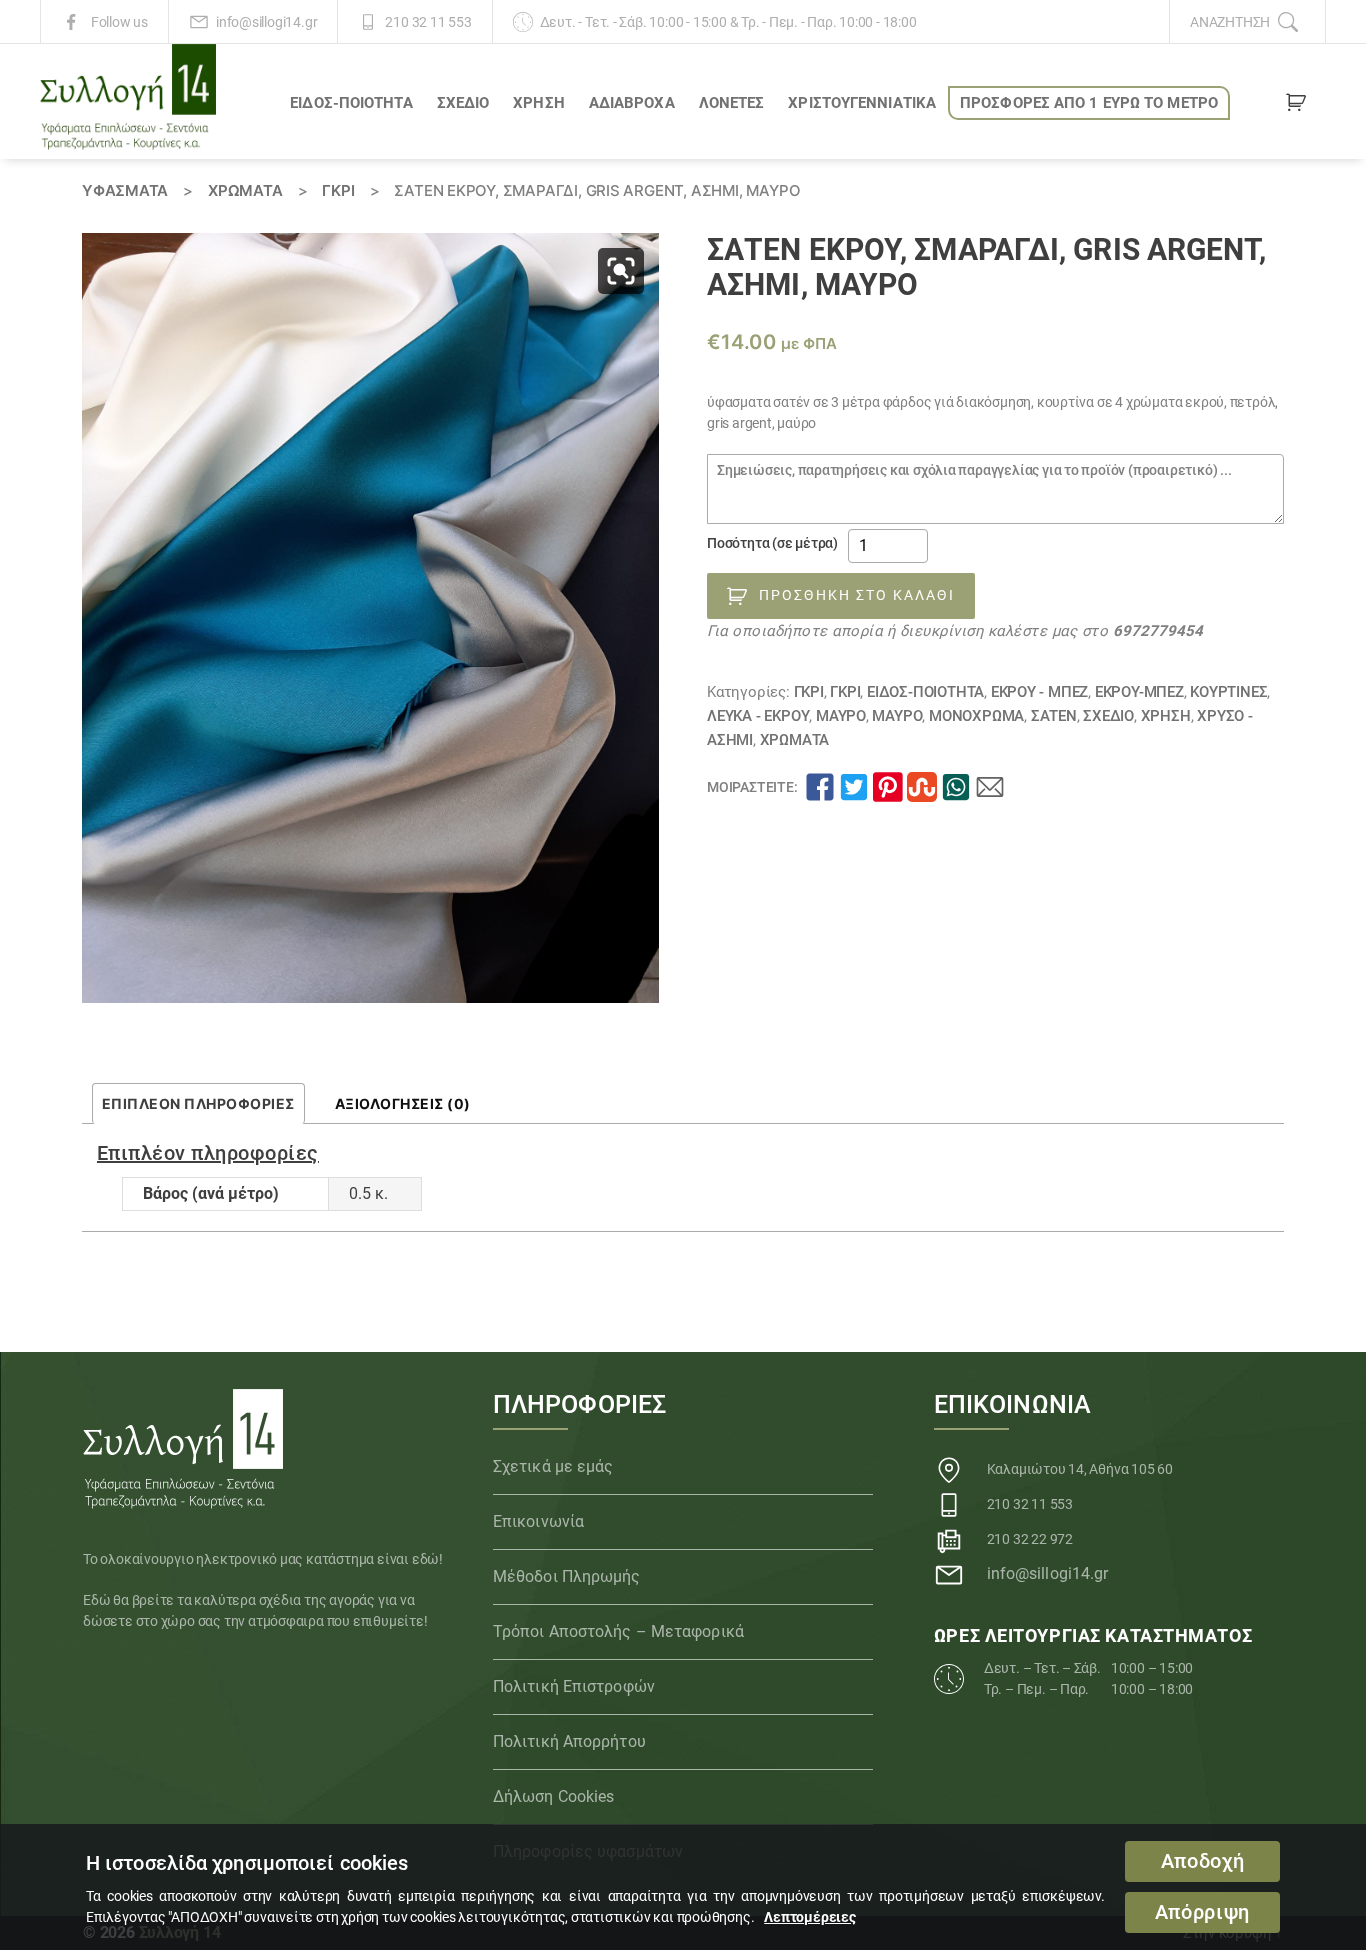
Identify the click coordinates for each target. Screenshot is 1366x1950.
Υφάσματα (125, 190)
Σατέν (1054, 716)
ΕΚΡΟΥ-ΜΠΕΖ (1139, 692)
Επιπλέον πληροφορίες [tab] (198, 1103)
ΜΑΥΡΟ (841, 716)
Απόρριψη (1202, 1912)
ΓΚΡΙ (338, 190)
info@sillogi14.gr (266, 22)
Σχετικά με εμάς (553, 1466)
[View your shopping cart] (1296, 106)
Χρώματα (245, 190)
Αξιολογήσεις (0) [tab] (403, 1103)
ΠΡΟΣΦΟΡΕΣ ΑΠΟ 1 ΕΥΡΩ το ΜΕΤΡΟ (1089, 103)
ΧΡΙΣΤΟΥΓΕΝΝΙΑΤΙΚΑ (862, 103)
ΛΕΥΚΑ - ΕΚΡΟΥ (758, 716)
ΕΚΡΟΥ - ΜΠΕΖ (1039, 692)
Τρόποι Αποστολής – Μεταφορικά (618, 1631)
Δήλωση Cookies (553, 1796)
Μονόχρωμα (976, 716)
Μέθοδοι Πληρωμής (567, 1576)
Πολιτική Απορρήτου (569, 1741)
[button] (621, 271)
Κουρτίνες (1228, 692)
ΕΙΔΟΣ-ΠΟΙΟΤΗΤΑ (351, 103)
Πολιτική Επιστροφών (574, 1686)
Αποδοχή (1203, 1861)
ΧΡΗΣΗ (539, 103)
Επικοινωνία (538, 1521)
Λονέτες (732, 103)
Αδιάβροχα (632, 103)
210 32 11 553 (428, 22)
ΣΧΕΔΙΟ (463, 103)
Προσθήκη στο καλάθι (857, 595)
